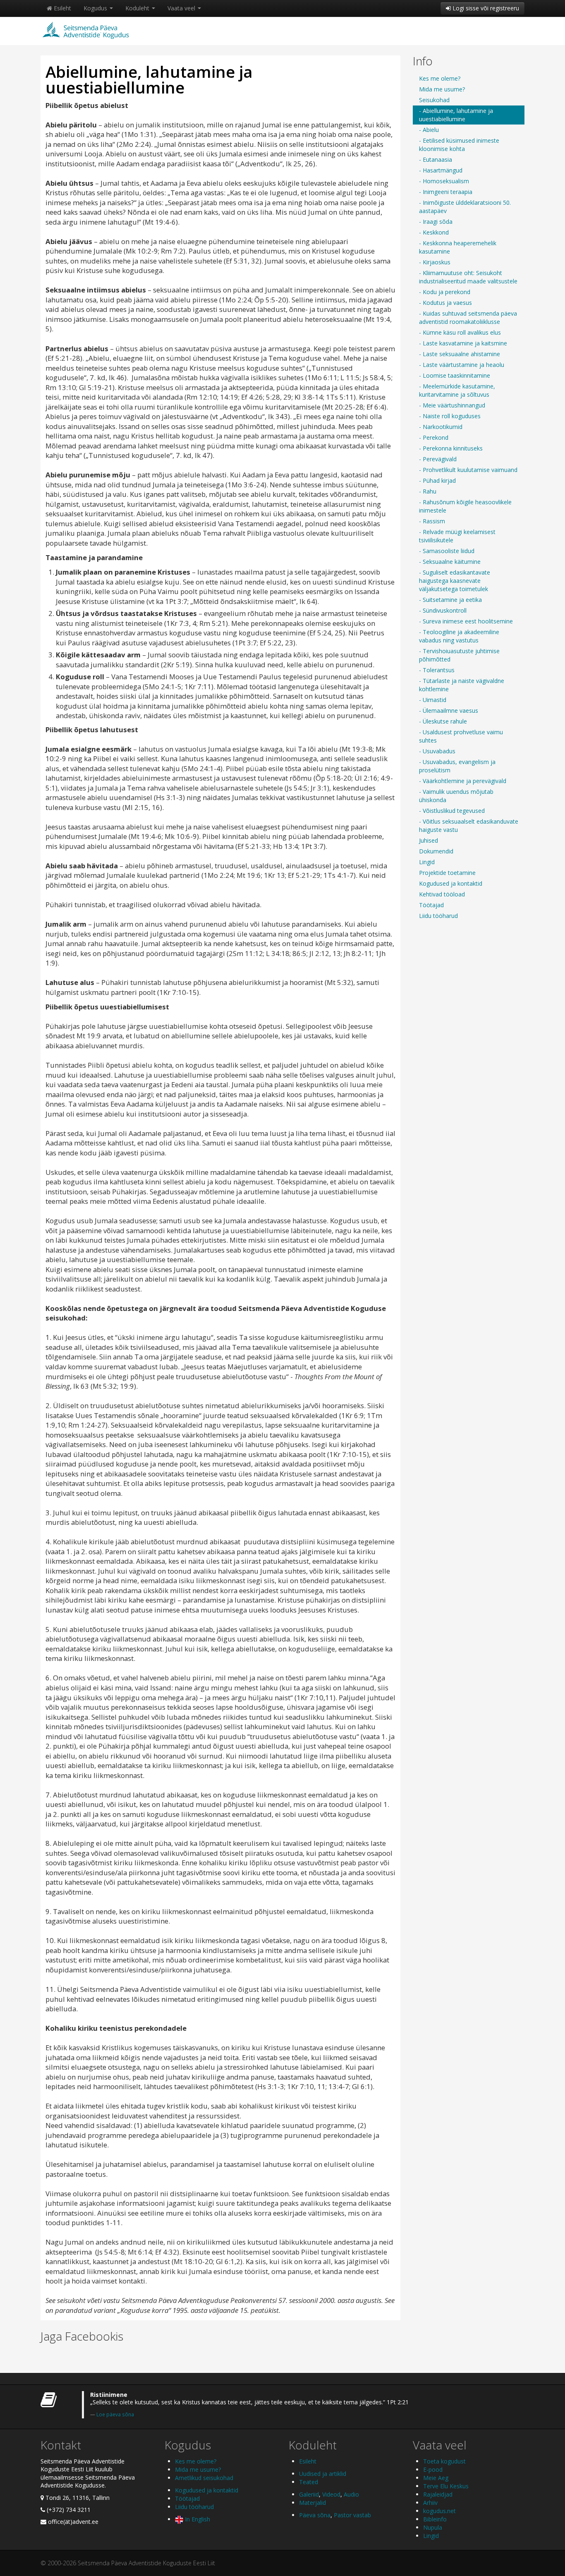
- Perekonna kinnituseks (451, 448)
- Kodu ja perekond (445, 292)
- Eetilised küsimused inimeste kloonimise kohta (459, 145)
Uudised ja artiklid (323, 2474)
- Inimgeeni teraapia (446, 192)
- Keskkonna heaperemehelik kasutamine (458, 247)
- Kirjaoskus (435, 262)
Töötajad (431, 905)
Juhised (429, 840)
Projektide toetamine (447, 873)
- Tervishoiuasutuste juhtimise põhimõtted (459, 655)
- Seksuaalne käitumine (450, 562)
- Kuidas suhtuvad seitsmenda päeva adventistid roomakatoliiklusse (468, 318)
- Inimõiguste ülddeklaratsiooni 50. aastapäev (465, 207)
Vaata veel (182, 8)
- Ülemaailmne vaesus (449, 710)
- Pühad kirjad (437, 480)
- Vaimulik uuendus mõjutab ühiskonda (456, 796)
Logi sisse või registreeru (485, 8)
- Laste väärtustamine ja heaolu (462, 365)
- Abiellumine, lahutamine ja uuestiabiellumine (456, 115)
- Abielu (429, 130)
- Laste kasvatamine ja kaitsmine (463, 343)
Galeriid (309, 2494)
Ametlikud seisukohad (204, 2478)
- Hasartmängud (441, 170)
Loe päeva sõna (115, 2414)
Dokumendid (436, 851)
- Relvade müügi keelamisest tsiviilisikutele (457, 536)
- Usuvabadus (437, 751)
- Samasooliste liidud (447, 551)
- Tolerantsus (437, 670)
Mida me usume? (442, 89)
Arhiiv (430, 2503)
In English (197, 2519)
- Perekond (434, 437)
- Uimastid (433, 700)
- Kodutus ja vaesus (445, 303)
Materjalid (312, 2503)
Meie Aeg (436, 2478)
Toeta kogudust (444, 2461)
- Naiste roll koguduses (450, 416)
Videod (331, 2494)
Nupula (433, 2527)
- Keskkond (434, 232)
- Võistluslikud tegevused (452, 811)
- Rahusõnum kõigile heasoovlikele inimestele (465, 506)
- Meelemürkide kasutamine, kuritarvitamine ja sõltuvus (457, 390)
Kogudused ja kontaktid (451, 883)
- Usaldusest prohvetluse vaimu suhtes (461, 736)
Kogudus (96, 8)
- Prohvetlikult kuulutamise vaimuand (468, 470)
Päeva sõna (315, 2515)
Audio (351, 2494)
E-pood (433, 2469)
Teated (309, 2482)
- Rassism (432, 521)
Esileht (62, 8)
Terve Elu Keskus (446, 2486)
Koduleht (138, 8)
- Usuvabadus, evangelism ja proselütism (457, 766)
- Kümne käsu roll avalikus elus (460, 332)
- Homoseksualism (444, 181)
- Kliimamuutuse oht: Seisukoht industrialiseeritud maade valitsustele (468, 277)
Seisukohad (434, 100)
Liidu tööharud (438, 916)
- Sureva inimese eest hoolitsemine (466, 621)
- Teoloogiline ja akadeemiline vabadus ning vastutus (459, 636)
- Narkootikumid (441, 427)
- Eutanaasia (436, 159)
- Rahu (428, 491)
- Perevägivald (438, 459)
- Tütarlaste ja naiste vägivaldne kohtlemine (462, 685)
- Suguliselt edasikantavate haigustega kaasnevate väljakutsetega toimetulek (455, 581)
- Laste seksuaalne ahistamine (460, 354)
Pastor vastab (352, 2515)
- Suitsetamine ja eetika (450, 600)
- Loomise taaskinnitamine (455, 375)
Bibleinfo (435, 2519)
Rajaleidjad (438, 2494)
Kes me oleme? (440, 78)
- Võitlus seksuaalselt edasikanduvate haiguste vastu (469, 826)
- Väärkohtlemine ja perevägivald (463, 781)
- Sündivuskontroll (443, 610)
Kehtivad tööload (442, 894)
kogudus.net (439, 2511)
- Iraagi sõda (436, 222)
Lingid (427, 862)
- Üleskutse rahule (443, 721)
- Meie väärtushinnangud (452, 405)
